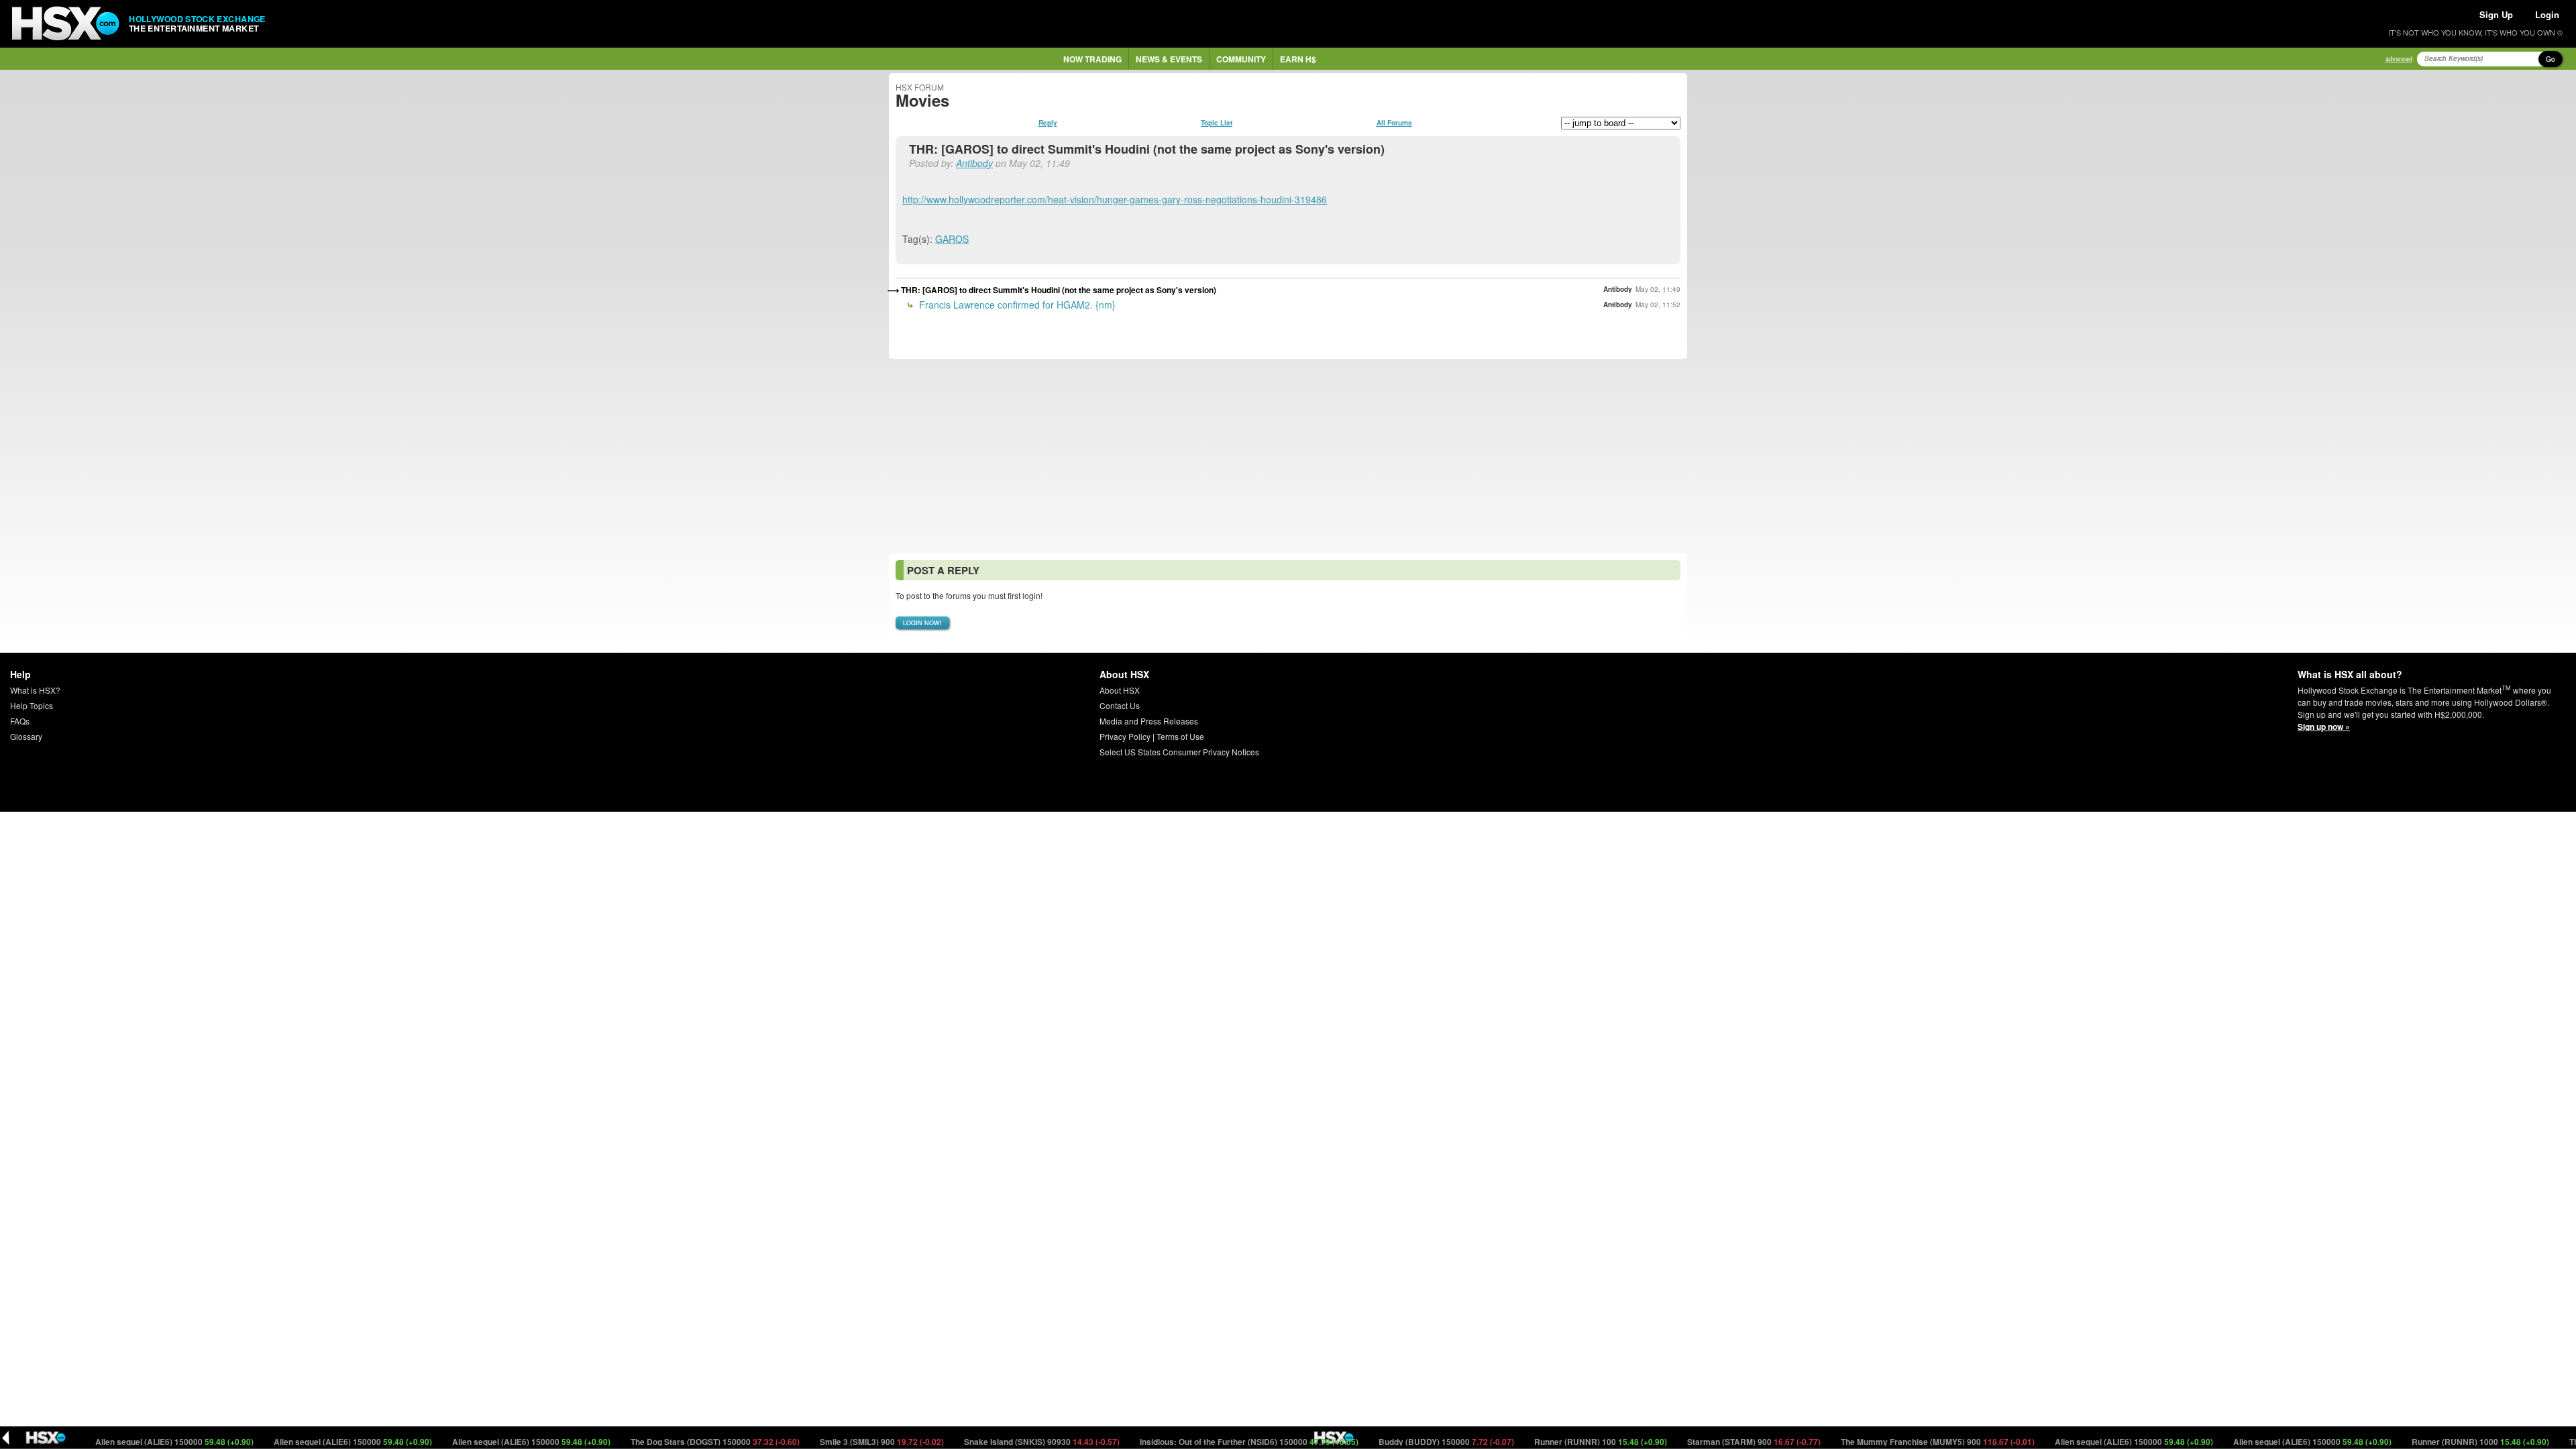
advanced (2399, 59)
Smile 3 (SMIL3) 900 (835, 1442)
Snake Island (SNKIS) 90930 (995, 1442)
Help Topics (32, 705)
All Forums (1394, 123)
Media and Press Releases (1149, 721)
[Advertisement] (1288, 456)
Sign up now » (2324, 727)
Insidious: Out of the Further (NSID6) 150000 (1202, 1442)
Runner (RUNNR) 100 (1553, 1442)
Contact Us (1120, 705)
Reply (1048, 123)
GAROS (952, 239)
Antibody (974, 163)
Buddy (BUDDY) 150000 (1399, 1442)
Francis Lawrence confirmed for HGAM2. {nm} (1016, 305)
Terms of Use (1180, 736)
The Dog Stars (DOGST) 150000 (668, 1442)
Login (2547, 14)
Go (2551, 59)
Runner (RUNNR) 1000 (2433, 1442)
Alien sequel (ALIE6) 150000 (127, 1442)
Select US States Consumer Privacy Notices (1179, 752)
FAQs (20, 721)
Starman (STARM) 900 (1707, 1442)
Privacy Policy (1125, 736)
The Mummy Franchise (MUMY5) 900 (1890, 1442)
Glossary (26, 736)
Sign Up (2496, 14)
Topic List (1217, 123)
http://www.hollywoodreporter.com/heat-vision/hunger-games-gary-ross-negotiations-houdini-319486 (1115, 199)
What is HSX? (35, 690)
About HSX (1120, 690)
